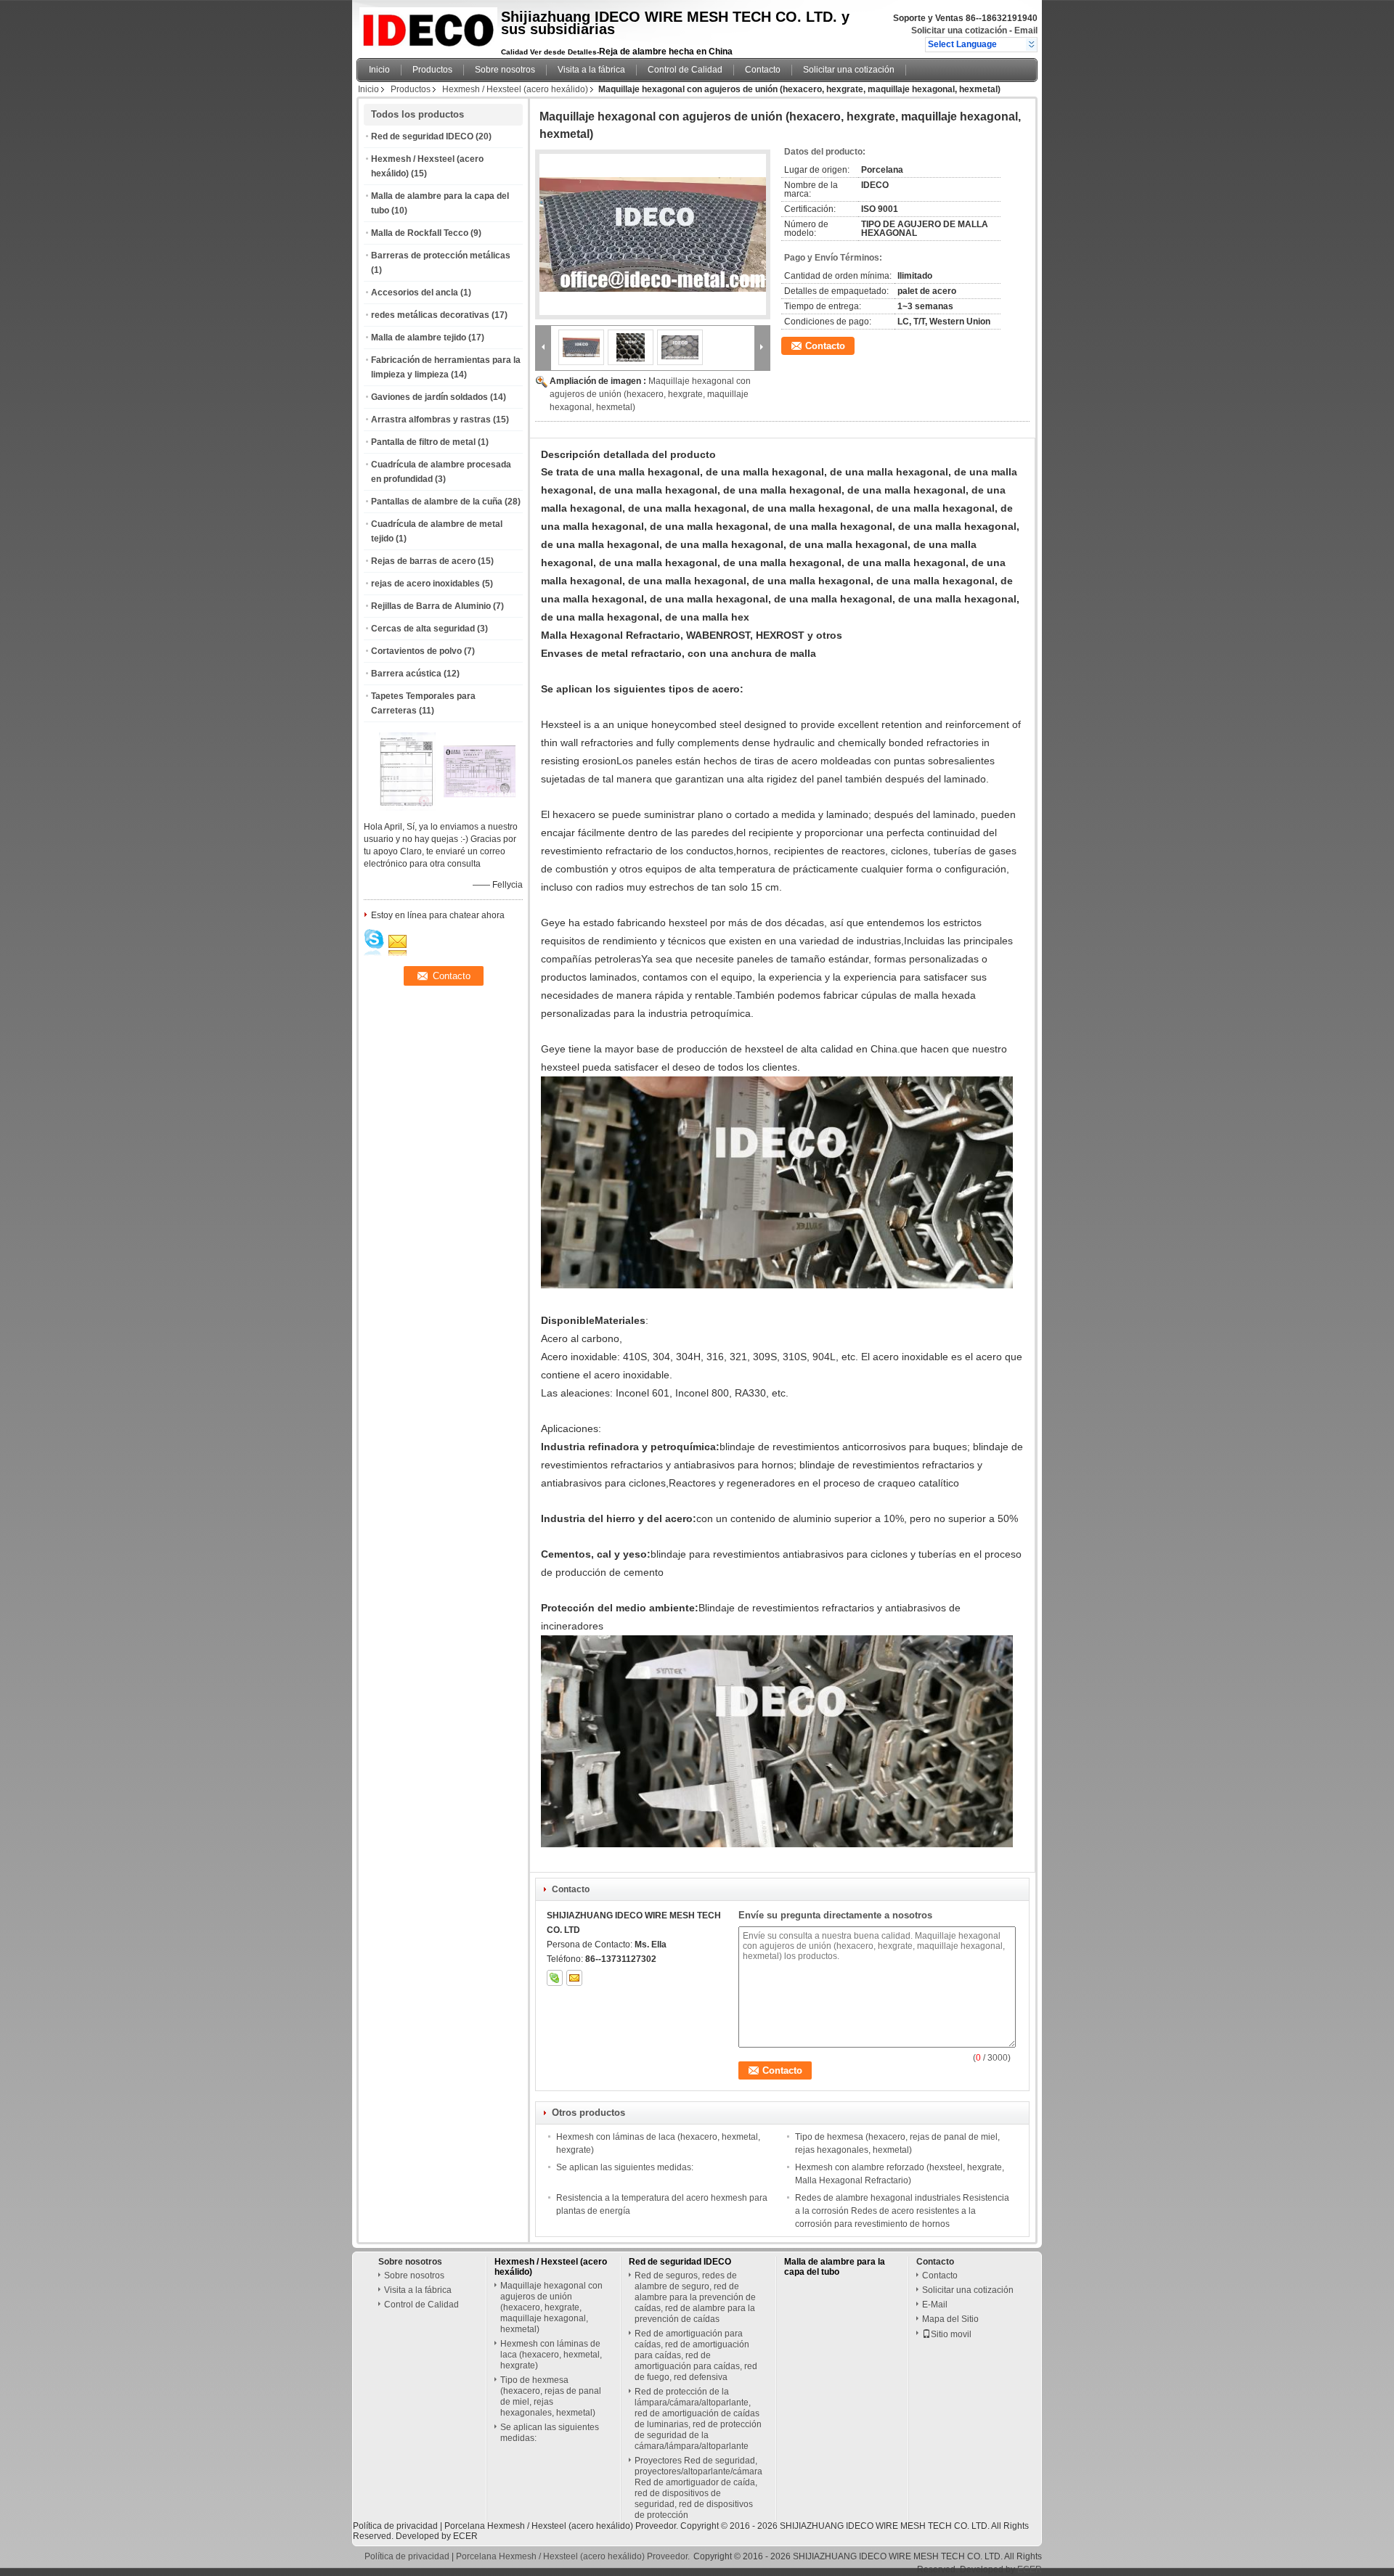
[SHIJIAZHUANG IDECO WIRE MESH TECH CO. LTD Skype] (555, 1978)
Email (1026, 30)
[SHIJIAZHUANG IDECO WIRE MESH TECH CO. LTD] (1031, 44)
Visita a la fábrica (591, 70)
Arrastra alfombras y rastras (431, 420)
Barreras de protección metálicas (441, 255)
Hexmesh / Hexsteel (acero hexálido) (515, 89)
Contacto (763, 70)
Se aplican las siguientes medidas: (625, 2167)
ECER (465, 2536)
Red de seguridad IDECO (422, 136)
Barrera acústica (406, 674)
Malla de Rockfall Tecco (420, 233)
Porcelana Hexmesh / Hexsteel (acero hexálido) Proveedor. (562, 2526)
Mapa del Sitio (950, 2319)
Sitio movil (951, 2334)
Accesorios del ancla (415, 293)
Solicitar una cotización (959, 30)
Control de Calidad (685, 70)
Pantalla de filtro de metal (423, 442)
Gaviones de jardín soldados (429, 397)
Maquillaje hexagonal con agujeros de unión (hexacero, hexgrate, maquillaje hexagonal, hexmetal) (650, 394)
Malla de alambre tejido (419, 338)
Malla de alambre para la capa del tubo (835, 2267)
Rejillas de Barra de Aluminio (431, 606)
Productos (432, 70)
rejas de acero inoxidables (425, 584)
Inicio (379, 70)
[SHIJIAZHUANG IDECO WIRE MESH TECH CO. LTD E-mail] (574, 1978)
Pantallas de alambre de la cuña (437, 502)
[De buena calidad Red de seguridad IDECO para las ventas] (407, 808)
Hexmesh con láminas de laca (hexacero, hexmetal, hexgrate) (551, 2355)
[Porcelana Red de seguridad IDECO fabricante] (425, 25)
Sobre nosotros (505, 70)
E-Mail (935, 2305)
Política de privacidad (395, 2526)
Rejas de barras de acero (423, 561)
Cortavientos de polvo (416, 651)
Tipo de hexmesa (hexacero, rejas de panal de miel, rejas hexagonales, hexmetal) (551, 2396)
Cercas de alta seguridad (423, 629)
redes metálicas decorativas (430, 315)
